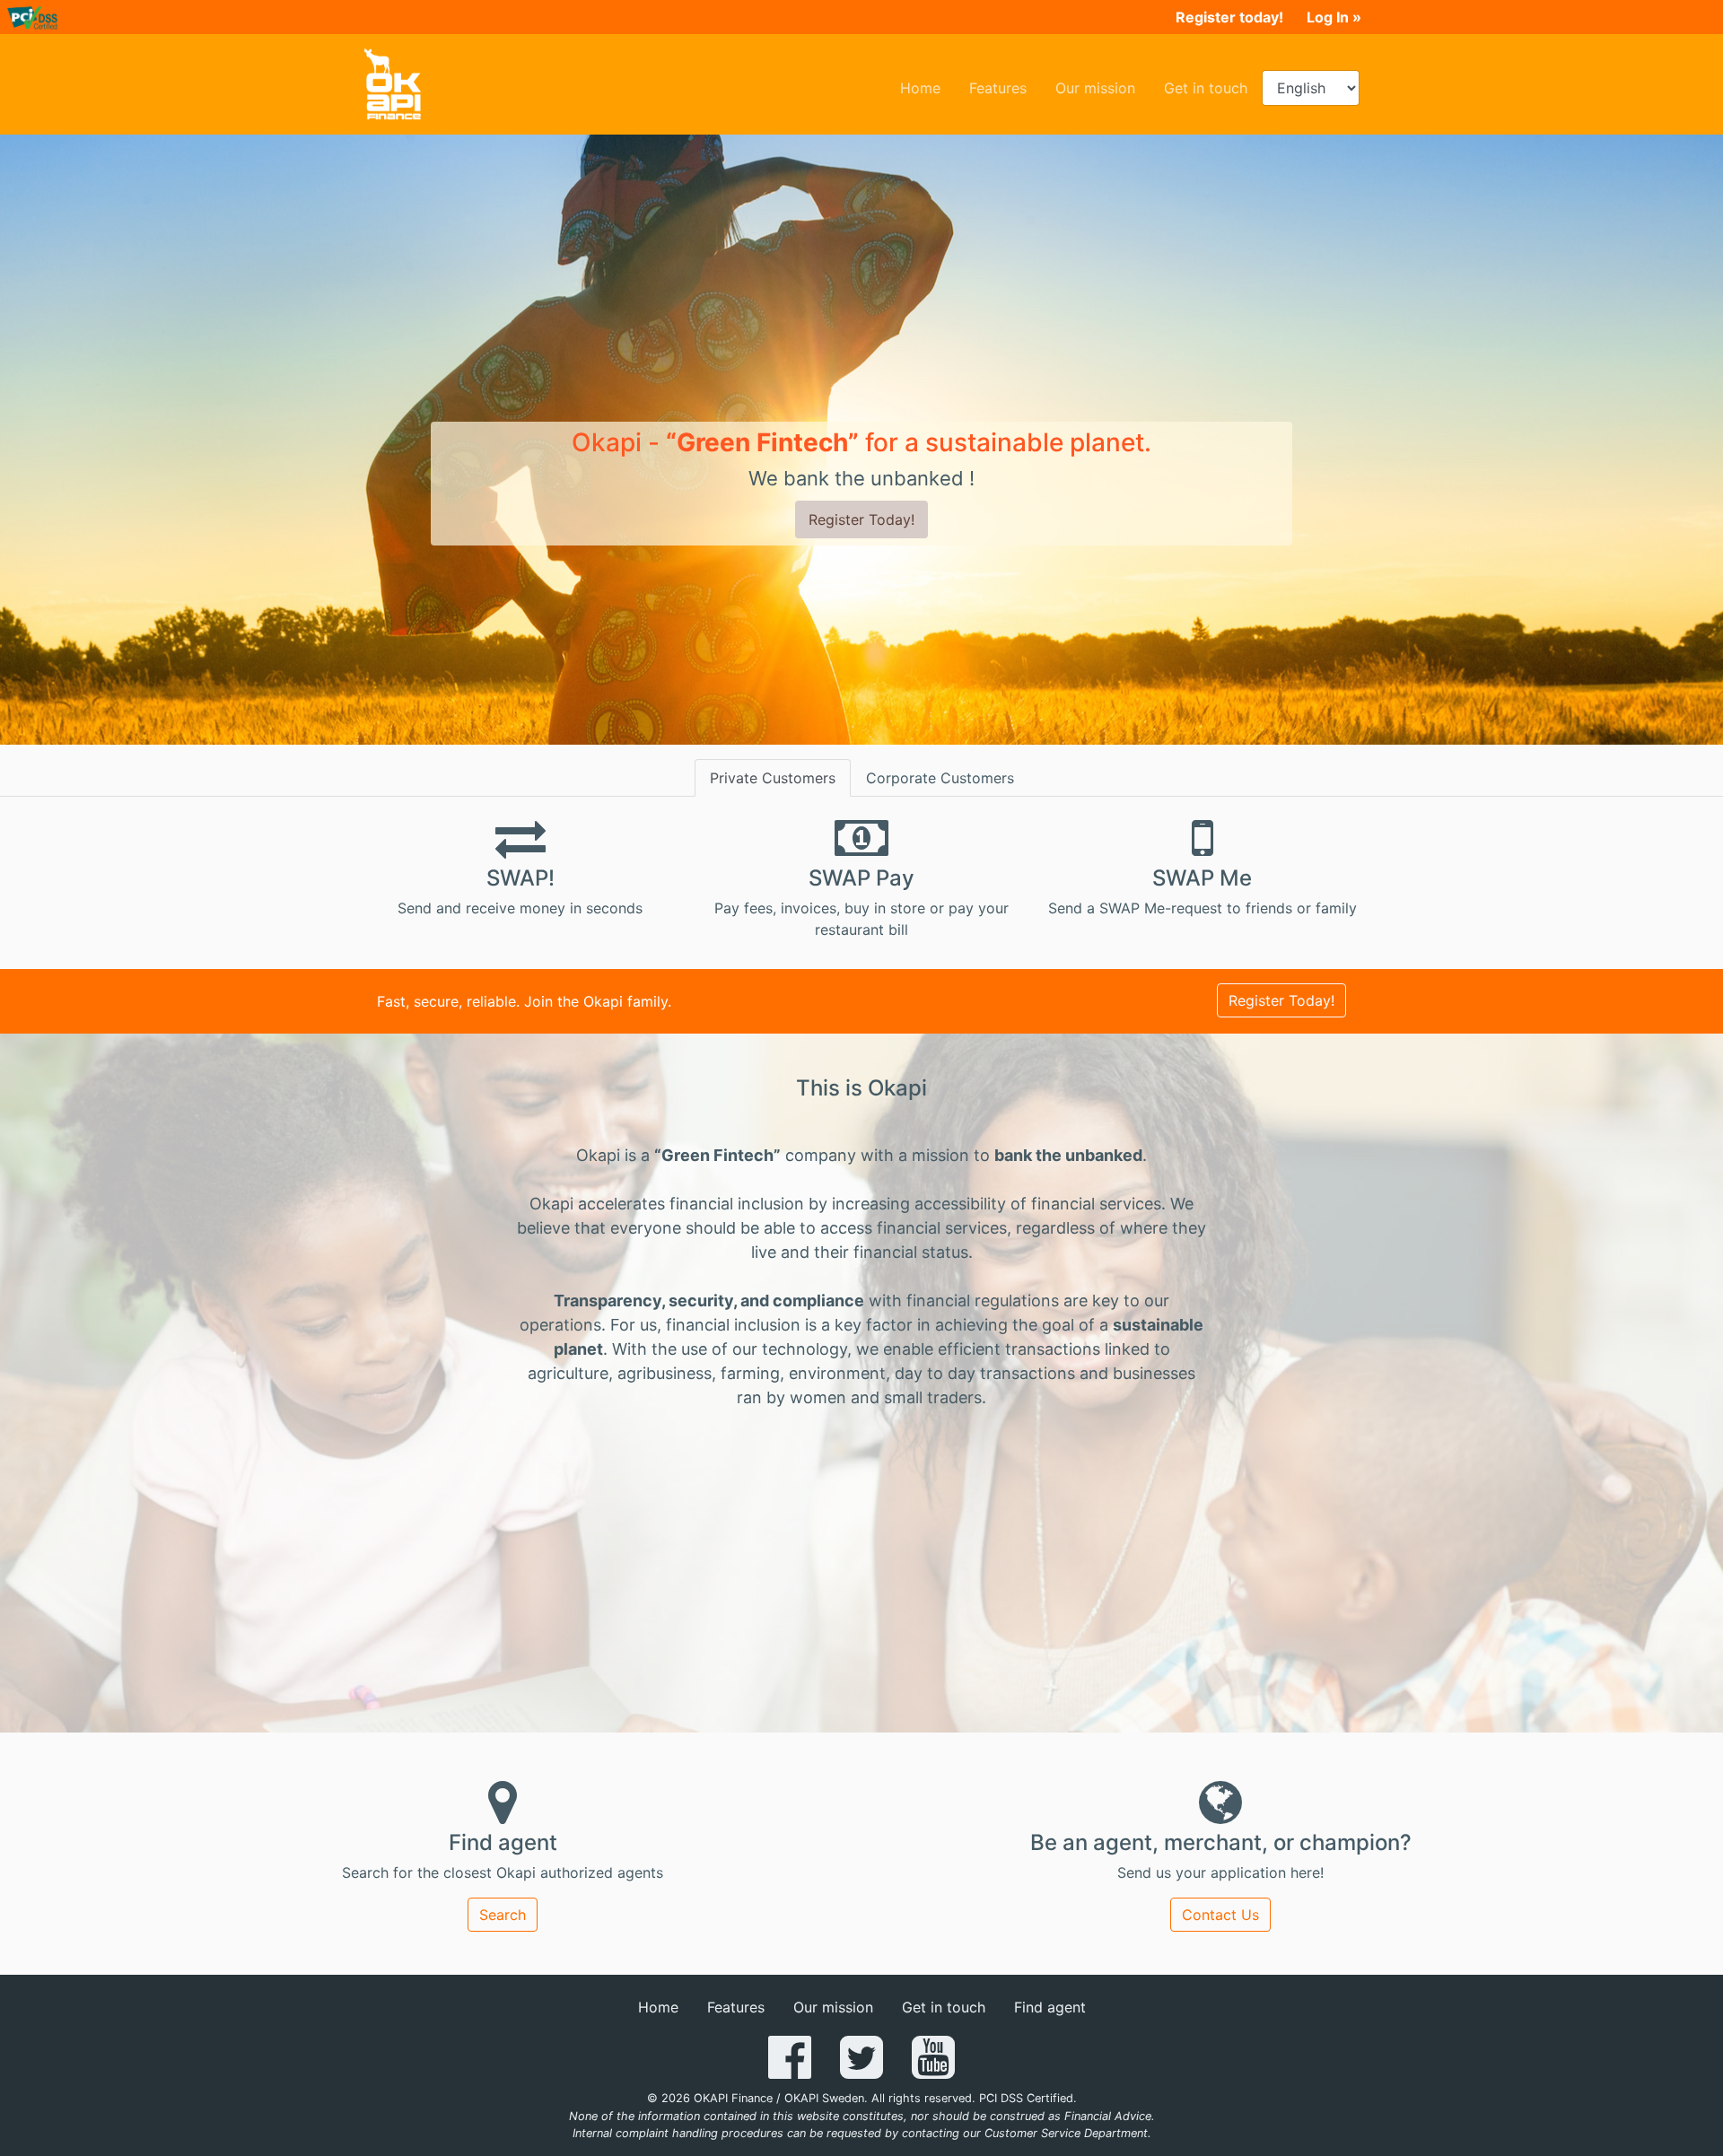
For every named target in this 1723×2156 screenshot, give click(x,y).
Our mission (1102, 87)
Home (927, 87)
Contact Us (1220, 1915)
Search (503, 1915)
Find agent (1050, 2007)
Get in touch (1213, 87)
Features (1005, 87)
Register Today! (861, 519)
